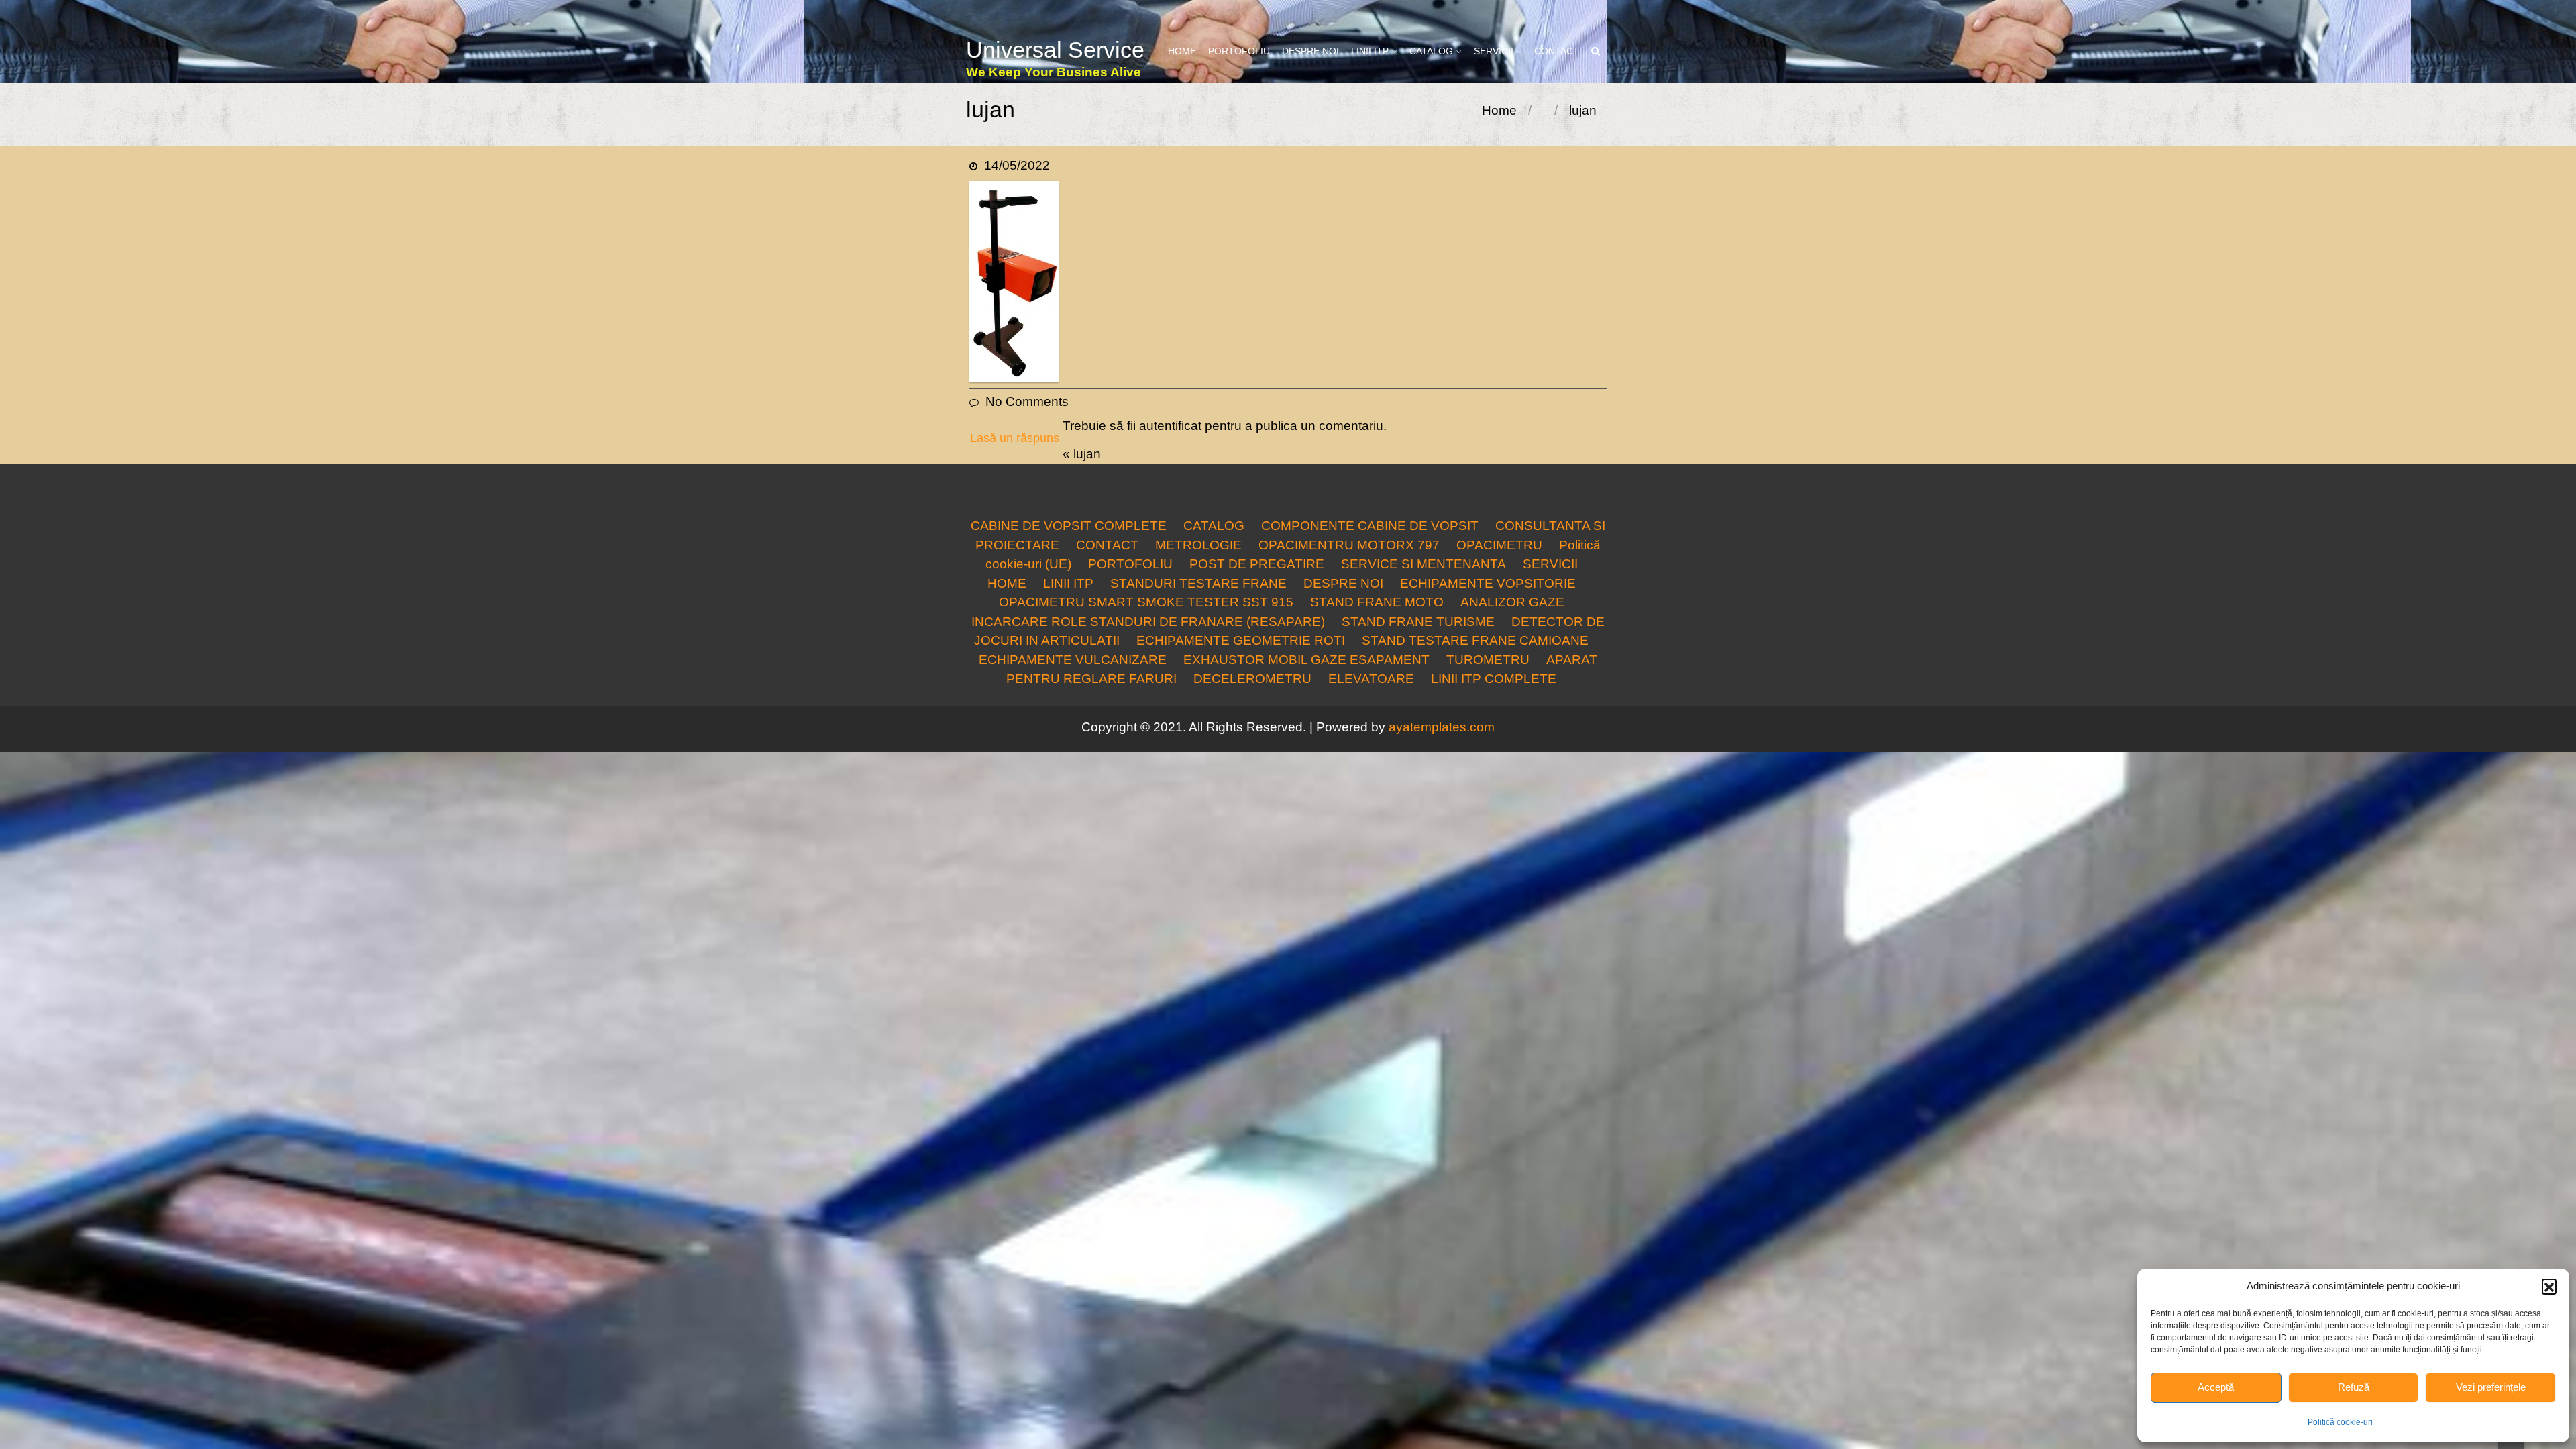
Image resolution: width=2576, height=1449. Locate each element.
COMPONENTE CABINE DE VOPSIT (1370, 526)
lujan (1087, 454)
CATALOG (1431, 51)
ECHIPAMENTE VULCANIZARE (1073, 660)
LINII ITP (1370, 51)
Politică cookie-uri (2340, 1422)
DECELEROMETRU (1252, 679)
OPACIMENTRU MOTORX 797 (1349, 545)
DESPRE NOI (1310, 51)
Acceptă (2216, 1387)
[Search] (1596, 51)
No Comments (1027, 401)
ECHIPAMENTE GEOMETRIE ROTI (1241, 640)
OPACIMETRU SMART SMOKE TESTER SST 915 (1146, 602)
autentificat (1170, 426)
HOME (1182, 51)
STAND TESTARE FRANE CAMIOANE (1475, 640)
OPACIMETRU (1499, 545)
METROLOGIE (1198, 545)
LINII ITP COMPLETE (1494, 679)
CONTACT (1557, 51)
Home (1499, 110)
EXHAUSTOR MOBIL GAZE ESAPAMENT (1306, 660)
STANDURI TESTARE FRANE (1198, 583)
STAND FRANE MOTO (1377, 602)
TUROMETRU (1488, 660)
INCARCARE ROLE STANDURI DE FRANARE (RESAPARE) (1148, 622)
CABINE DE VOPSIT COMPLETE (1069, 526)
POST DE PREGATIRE (1257, 564)
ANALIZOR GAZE (1512, 602)
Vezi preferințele (2491, 1387)
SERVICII (1494, 51)
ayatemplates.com (1442, 727)
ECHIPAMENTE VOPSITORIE (1488, 583)
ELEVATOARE (1371, 679)
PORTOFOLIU (1239, 51)
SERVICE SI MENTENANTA (1424, 564)
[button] (2549, 1286)
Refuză (2354, 1387)
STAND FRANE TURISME (1418, 622)
